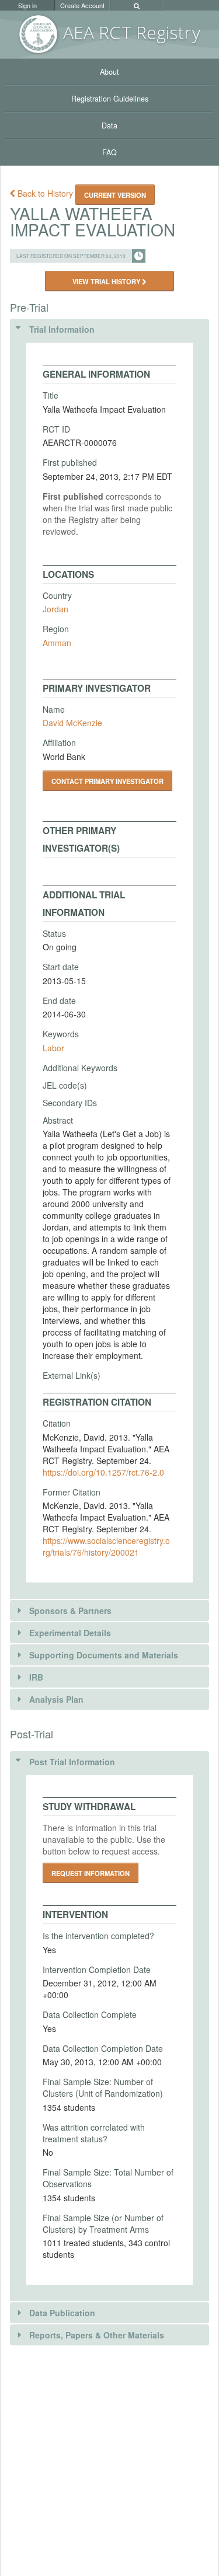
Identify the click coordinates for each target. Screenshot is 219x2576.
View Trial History (107, 281)
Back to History (45, 193)
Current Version (115, 195)
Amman (57, 643)
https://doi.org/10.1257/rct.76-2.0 (103, 1472)
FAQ (109, 152)
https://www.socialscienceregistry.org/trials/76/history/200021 (106, 1546)
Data (109, 126)
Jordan (55, 609)
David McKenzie (72, 723)
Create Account (82, 5)
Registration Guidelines (110, 99)
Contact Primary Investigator (107, 781)
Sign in (27, 5)
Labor (53, 1048)
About (109, 72)
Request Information (91, 1873)
